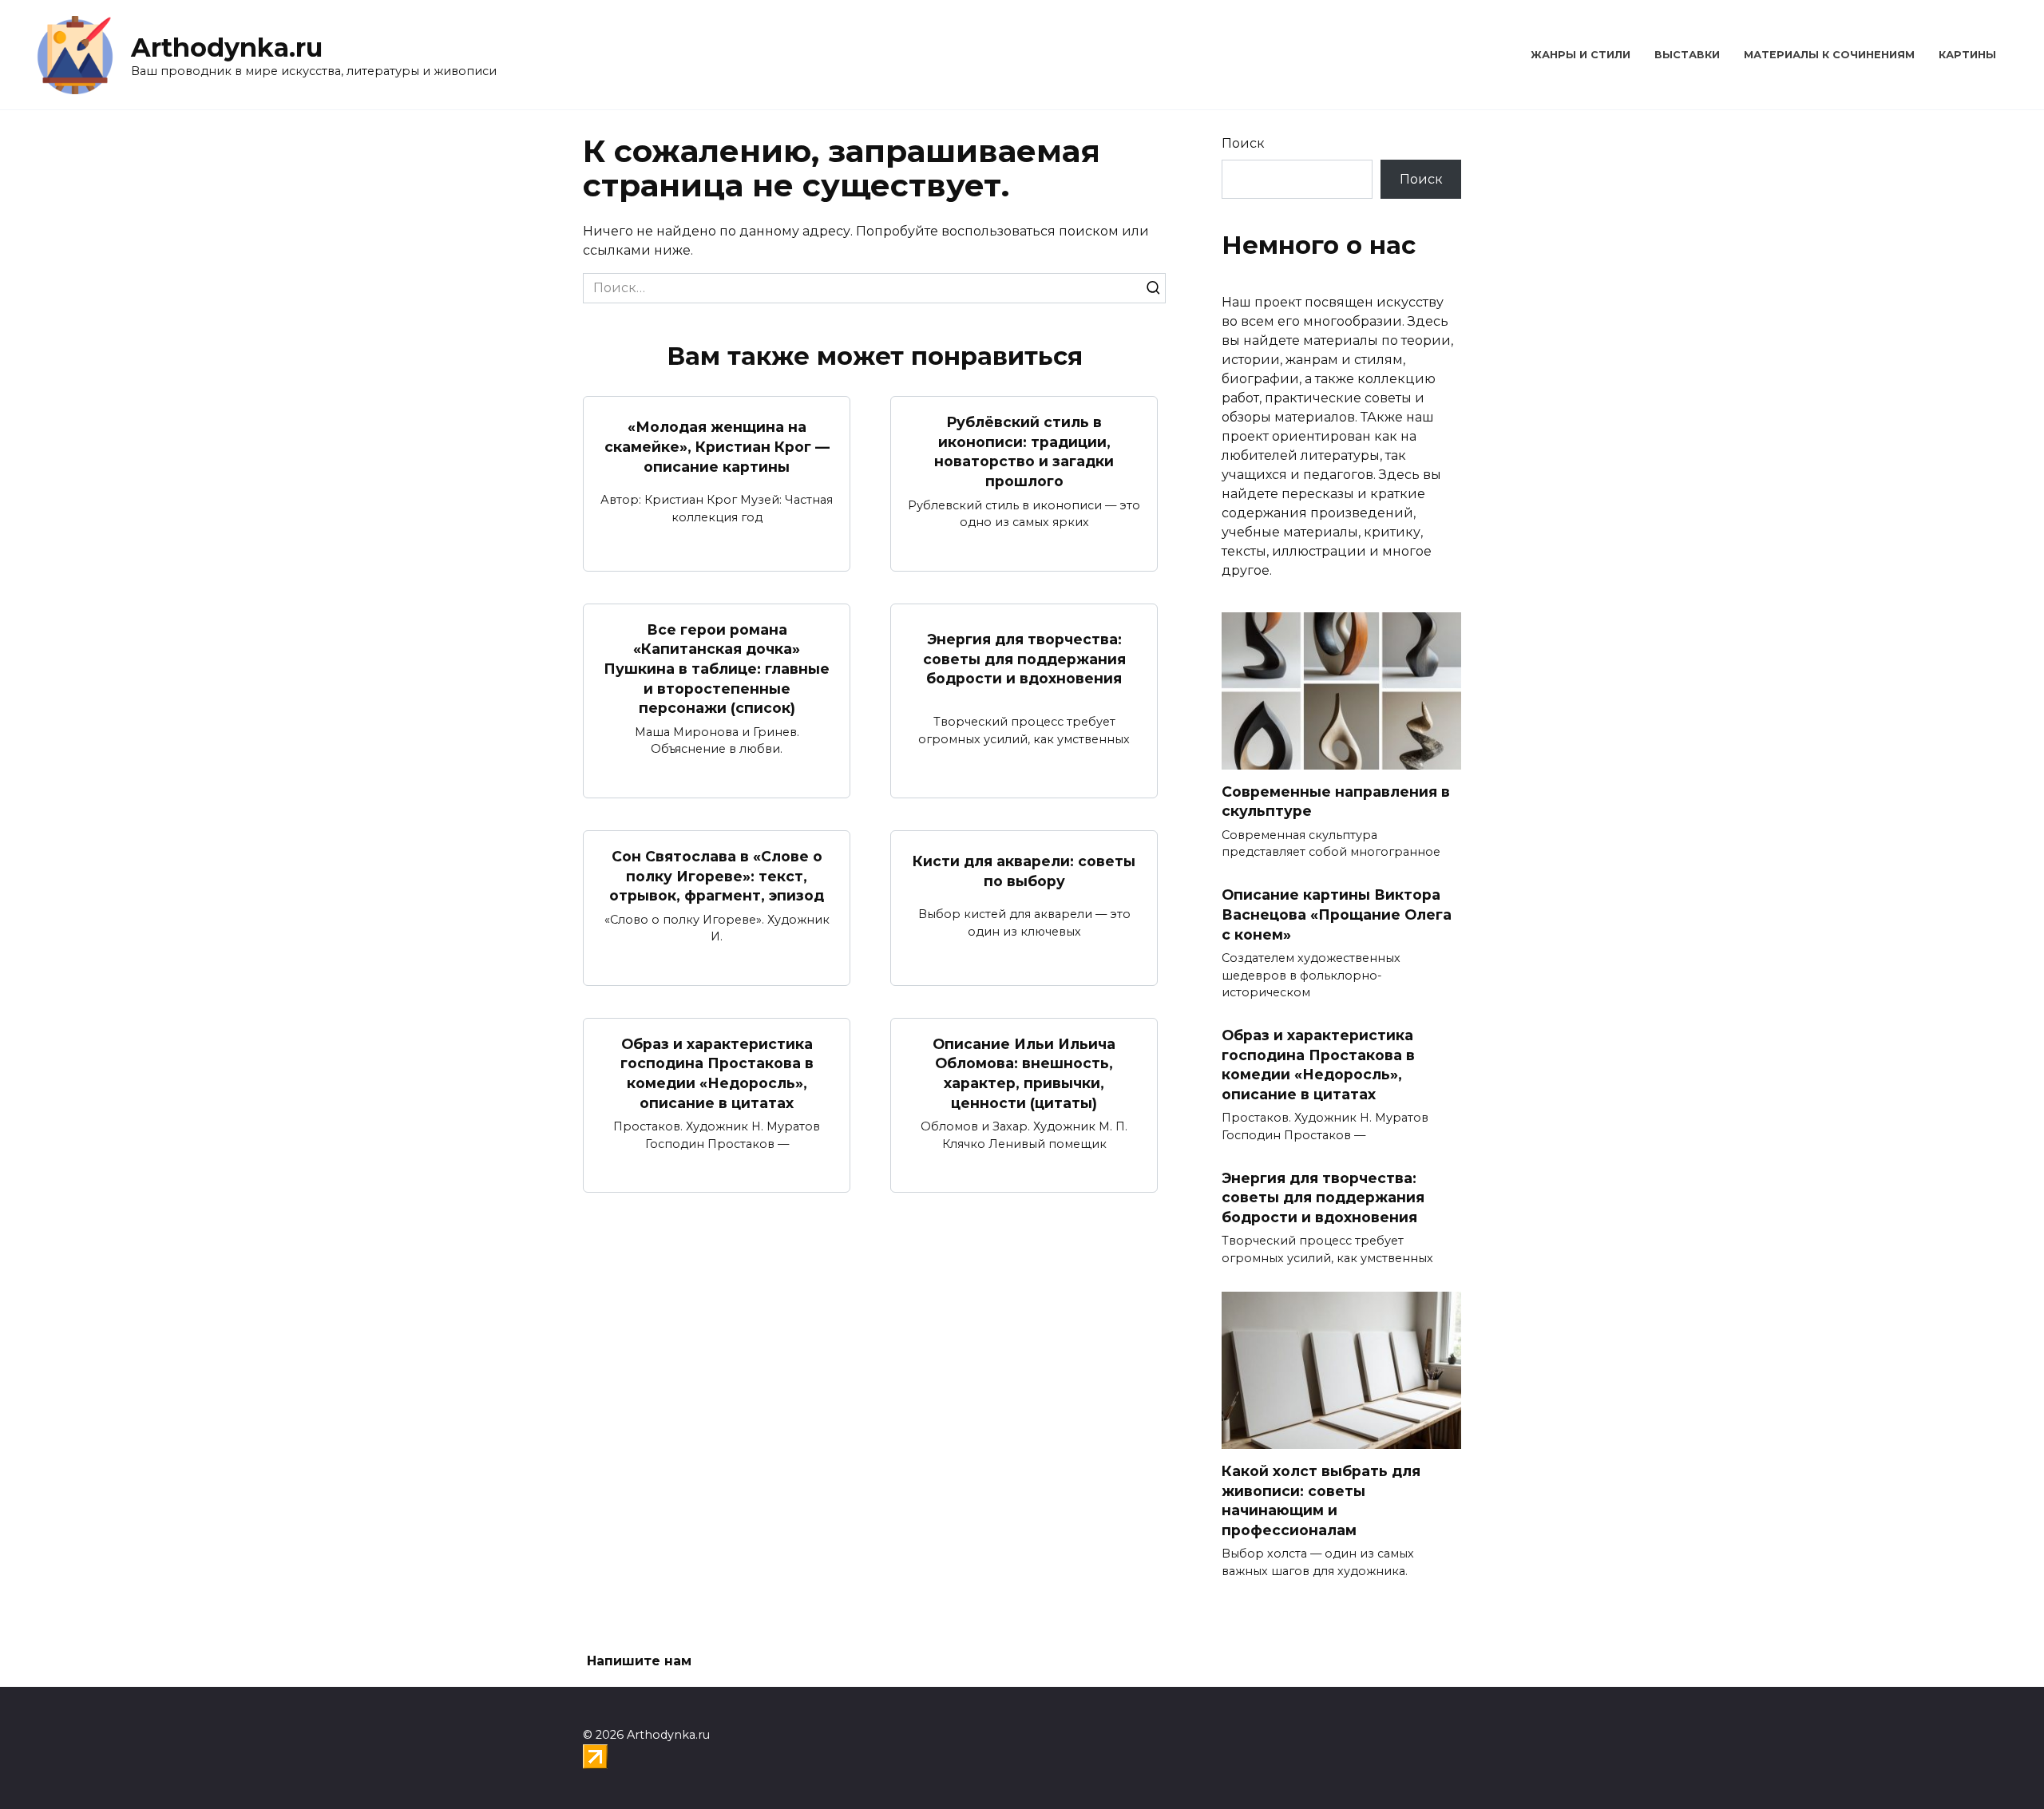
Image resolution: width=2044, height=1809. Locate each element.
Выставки (1687, 55)
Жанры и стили (1581, 55)
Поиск (1243, 143)
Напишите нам (639, 1661)
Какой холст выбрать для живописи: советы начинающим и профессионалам (1321, 1500)
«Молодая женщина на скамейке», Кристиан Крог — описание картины (717, 446)
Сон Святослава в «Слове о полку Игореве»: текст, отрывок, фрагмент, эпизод (717, 876)
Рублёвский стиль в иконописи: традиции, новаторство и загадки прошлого (1024, 451)
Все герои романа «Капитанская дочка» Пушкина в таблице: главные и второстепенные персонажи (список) (717, 669)
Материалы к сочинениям (1829, 55)
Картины (1967, 55)
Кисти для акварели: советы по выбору (1024, 871)
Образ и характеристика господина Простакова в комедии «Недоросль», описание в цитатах (717, 1073)
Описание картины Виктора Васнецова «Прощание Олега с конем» (1337, 914)
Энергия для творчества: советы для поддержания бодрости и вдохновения (1024, 659)
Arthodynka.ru (227, 48)
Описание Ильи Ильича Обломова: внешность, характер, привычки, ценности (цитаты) (1024, 1073)
